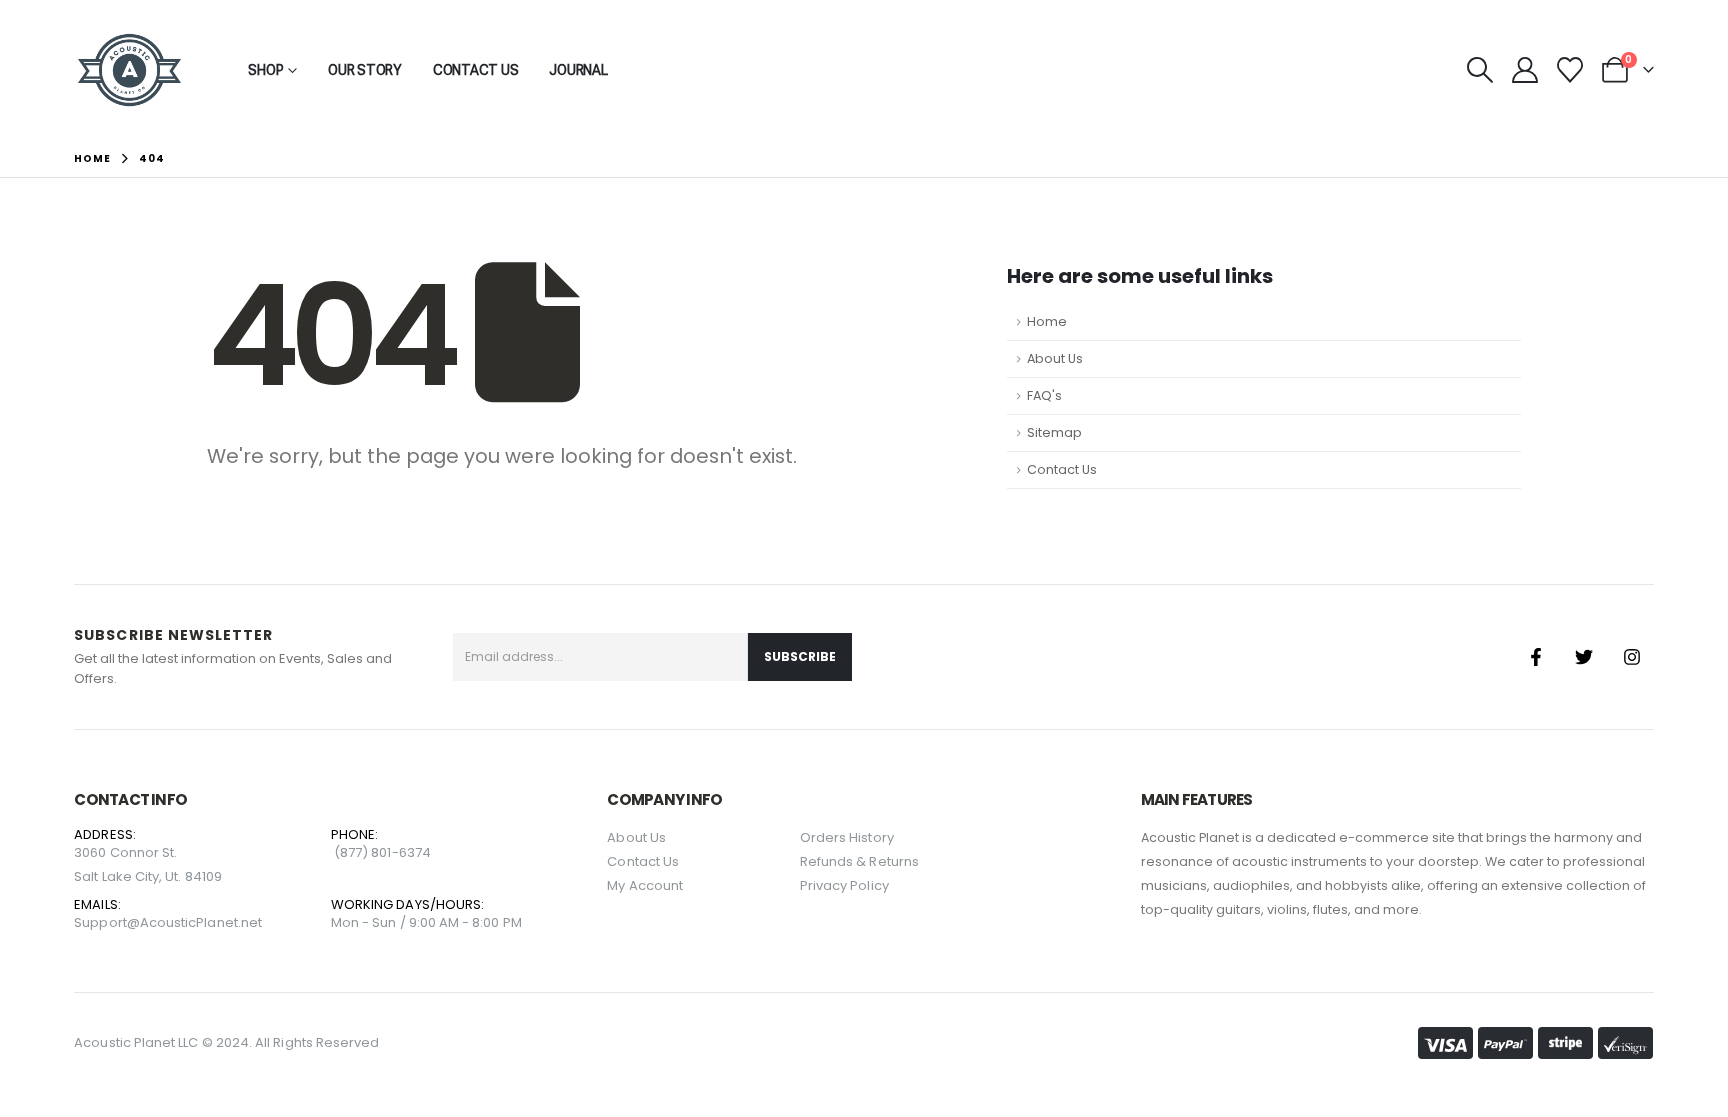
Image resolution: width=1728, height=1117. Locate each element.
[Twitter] (1584, 657)
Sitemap (1054, 432)
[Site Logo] (129, 70)
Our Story (365, 70)
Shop (265, 70)
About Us (1055, 358)
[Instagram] (1632, 657)
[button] (1479, 70)
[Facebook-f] (1536, 657)
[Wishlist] (1569, 70)
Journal (578, 70)
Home (1047, 321)
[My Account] (1524, 70)
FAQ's (1044, 395)
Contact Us (476, 70)
